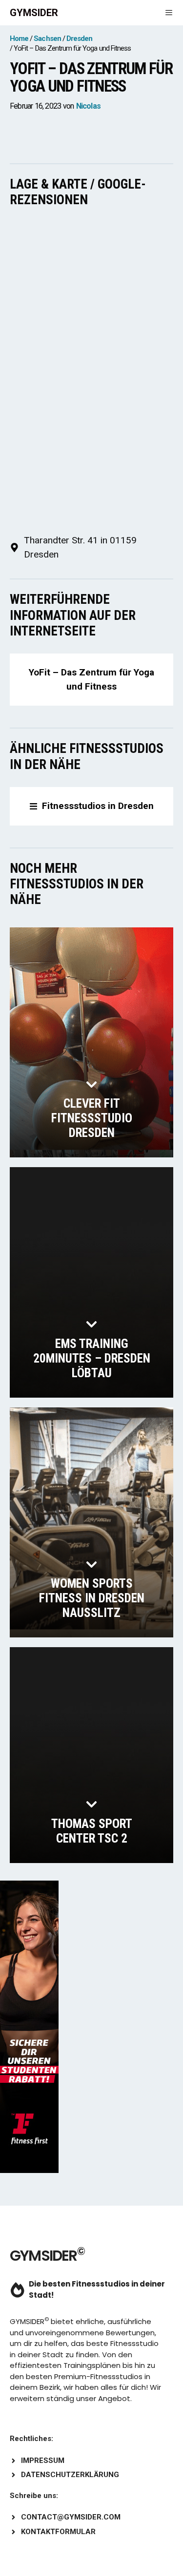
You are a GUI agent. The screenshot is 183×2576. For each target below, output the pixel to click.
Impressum (43, 2461)
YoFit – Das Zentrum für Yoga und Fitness (91, 679)
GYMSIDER (34, 13)
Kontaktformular (58, 2532)
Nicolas (88, 106)
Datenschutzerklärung (70, 2475)
